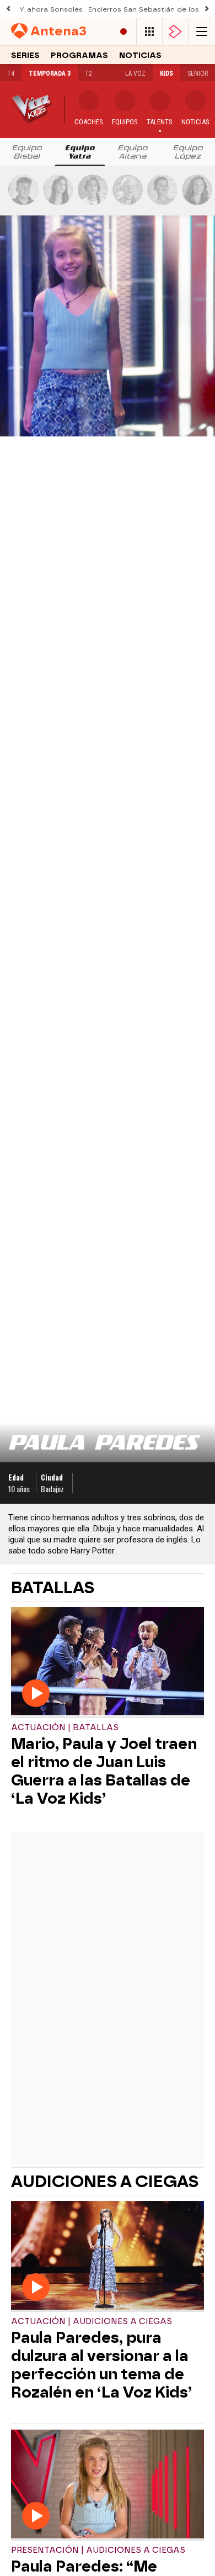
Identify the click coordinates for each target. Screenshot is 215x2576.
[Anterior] (8, 9)
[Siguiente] (207, 9)
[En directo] (123, 32)
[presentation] (27, 152)
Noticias (140, 56)
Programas (79, 56)
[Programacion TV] (149, 32)
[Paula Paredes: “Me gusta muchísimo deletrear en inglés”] (108, 2485)
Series (25, 56)
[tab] (27, 152)
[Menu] (202, 32)
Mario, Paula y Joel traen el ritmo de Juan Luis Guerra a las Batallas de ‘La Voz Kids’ (104, 1771)
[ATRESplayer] (175, 32)
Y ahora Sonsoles (51, 9)
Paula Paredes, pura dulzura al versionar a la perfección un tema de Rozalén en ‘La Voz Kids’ (101, 2365)
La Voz (135, 73)
